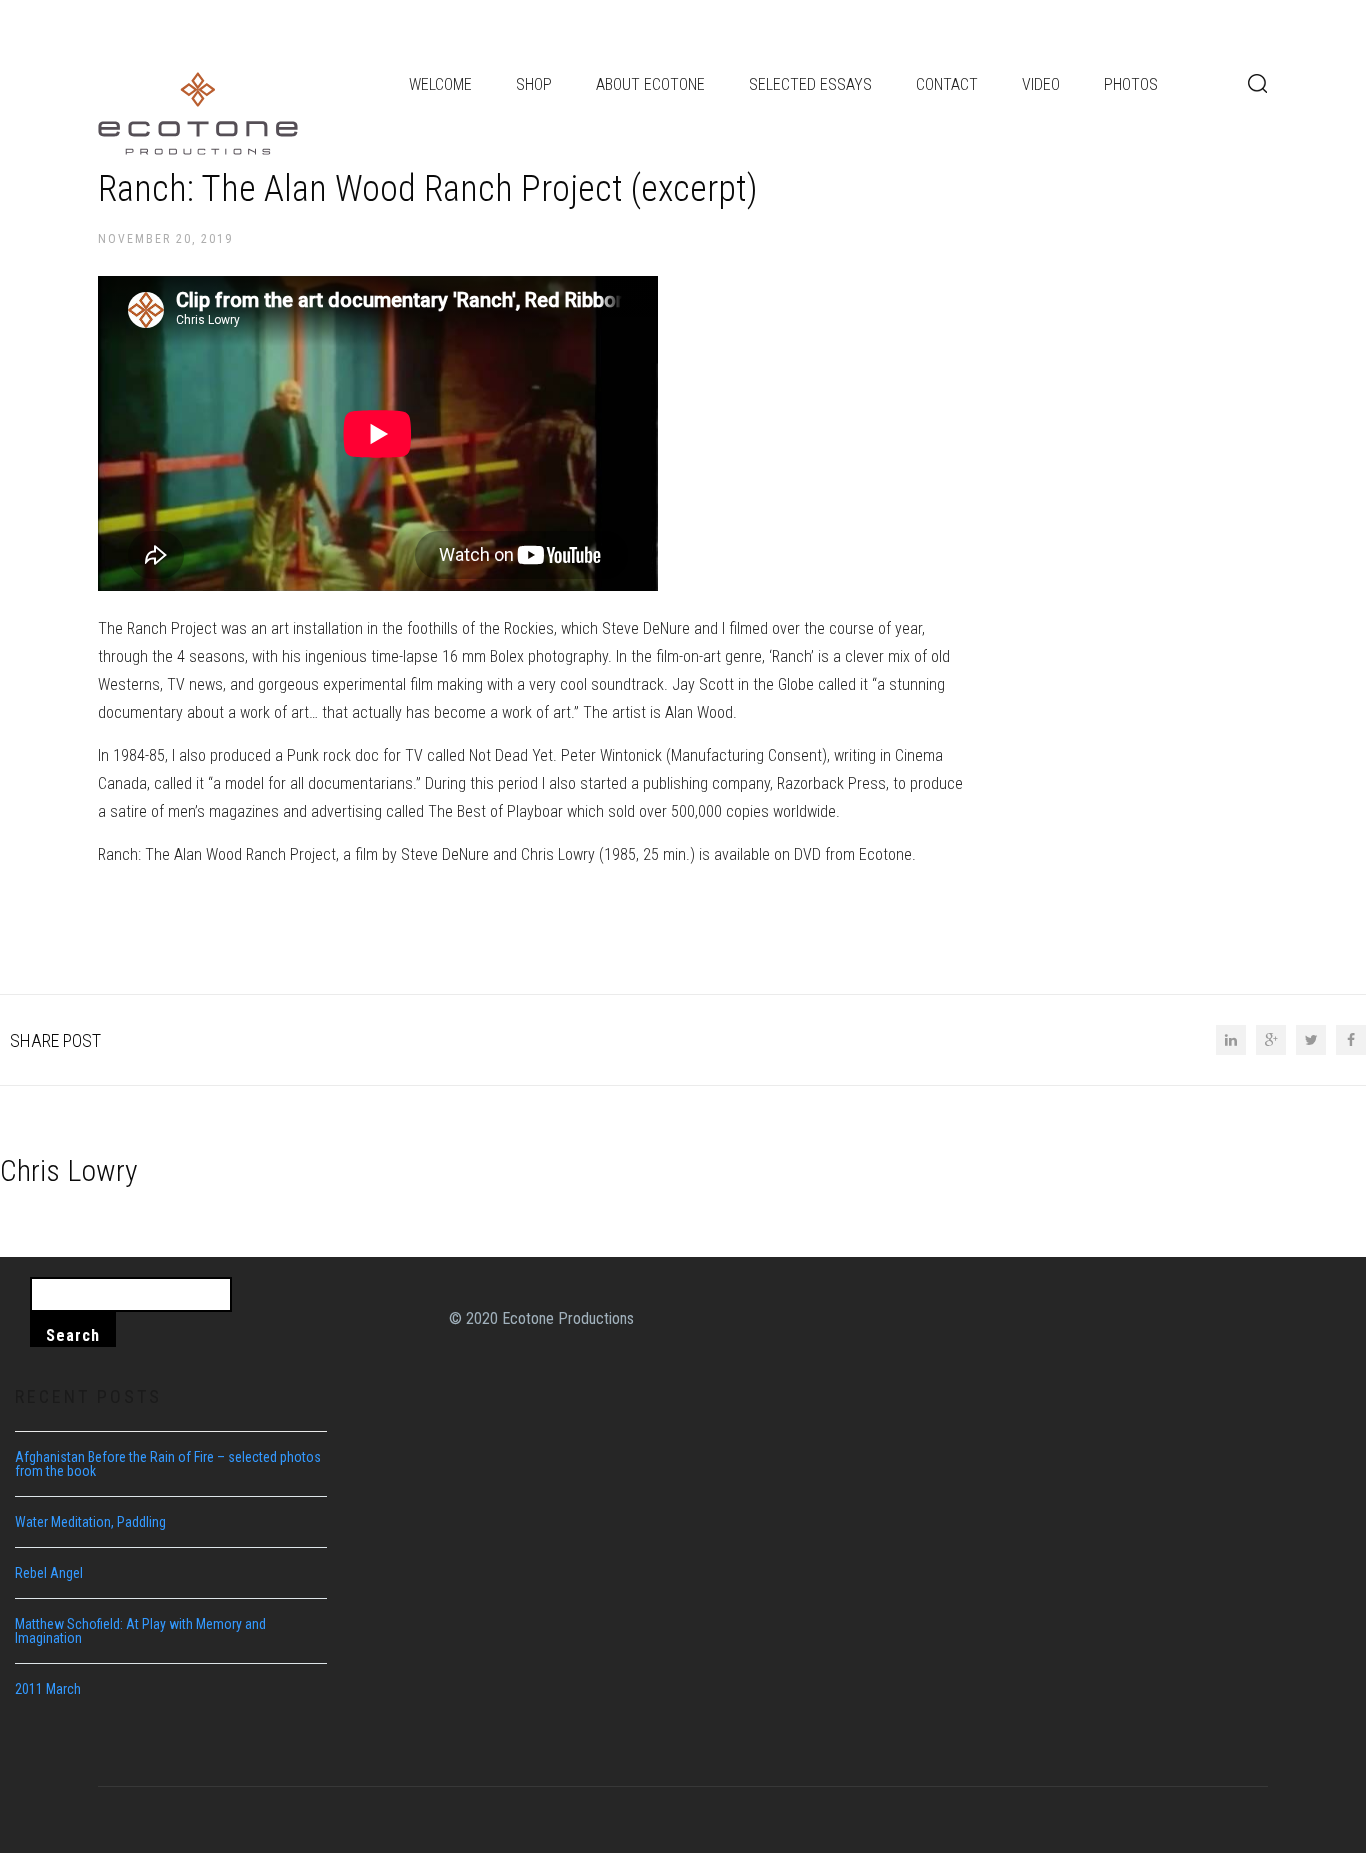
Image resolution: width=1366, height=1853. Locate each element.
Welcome (440, 84)
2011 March (48, 1689)
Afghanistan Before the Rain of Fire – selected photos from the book (168, 1464)
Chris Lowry (69, 1170)
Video (1041, 84)
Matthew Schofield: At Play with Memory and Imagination (140, 1631)
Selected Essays (810, 84)
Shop (534, 84)
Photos (1131, 84)
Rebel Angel (49, 1573)
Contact (947, 84)
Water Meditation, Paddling (90, 1522)
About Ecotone (650, 84)
